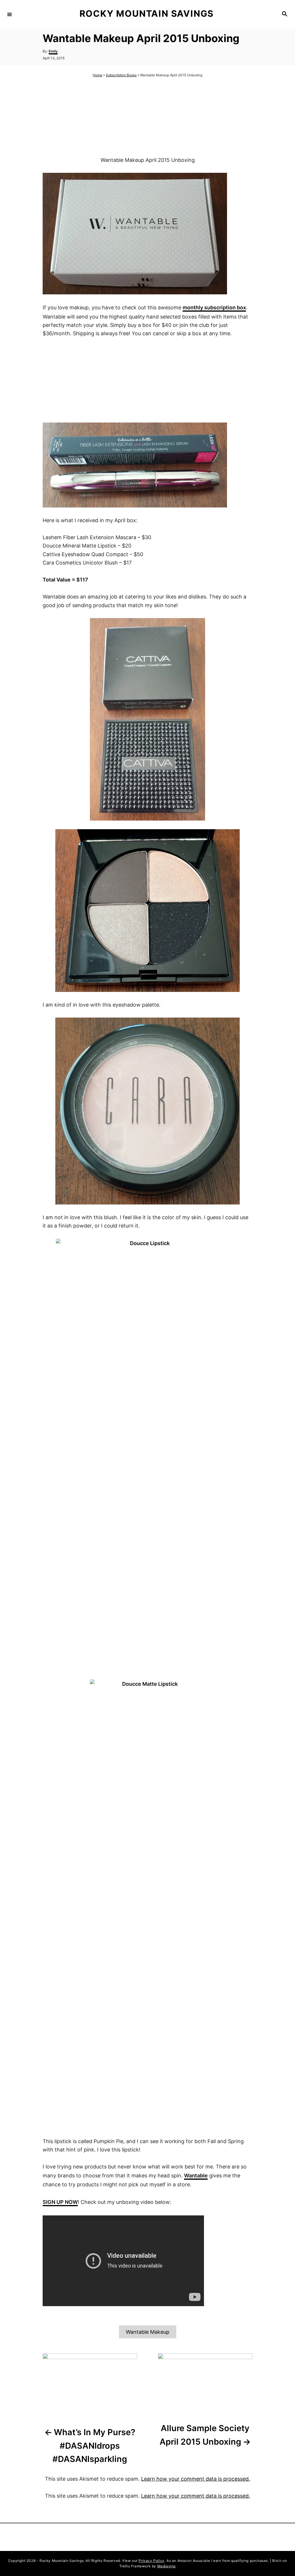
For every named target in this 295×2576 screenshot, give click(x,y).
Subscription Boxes (121, 75)
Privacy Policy (151, 2561)
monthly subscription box (214, 307)
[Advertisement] (147, 117)
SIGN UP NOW (60, 2202)
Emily (53, 51)
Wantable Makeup (148, 2332)
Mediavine (167, 2566)
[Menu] (10, 14)
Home (98, 75)
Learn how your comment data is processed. (196, 2479)
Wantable (196, 2176)
